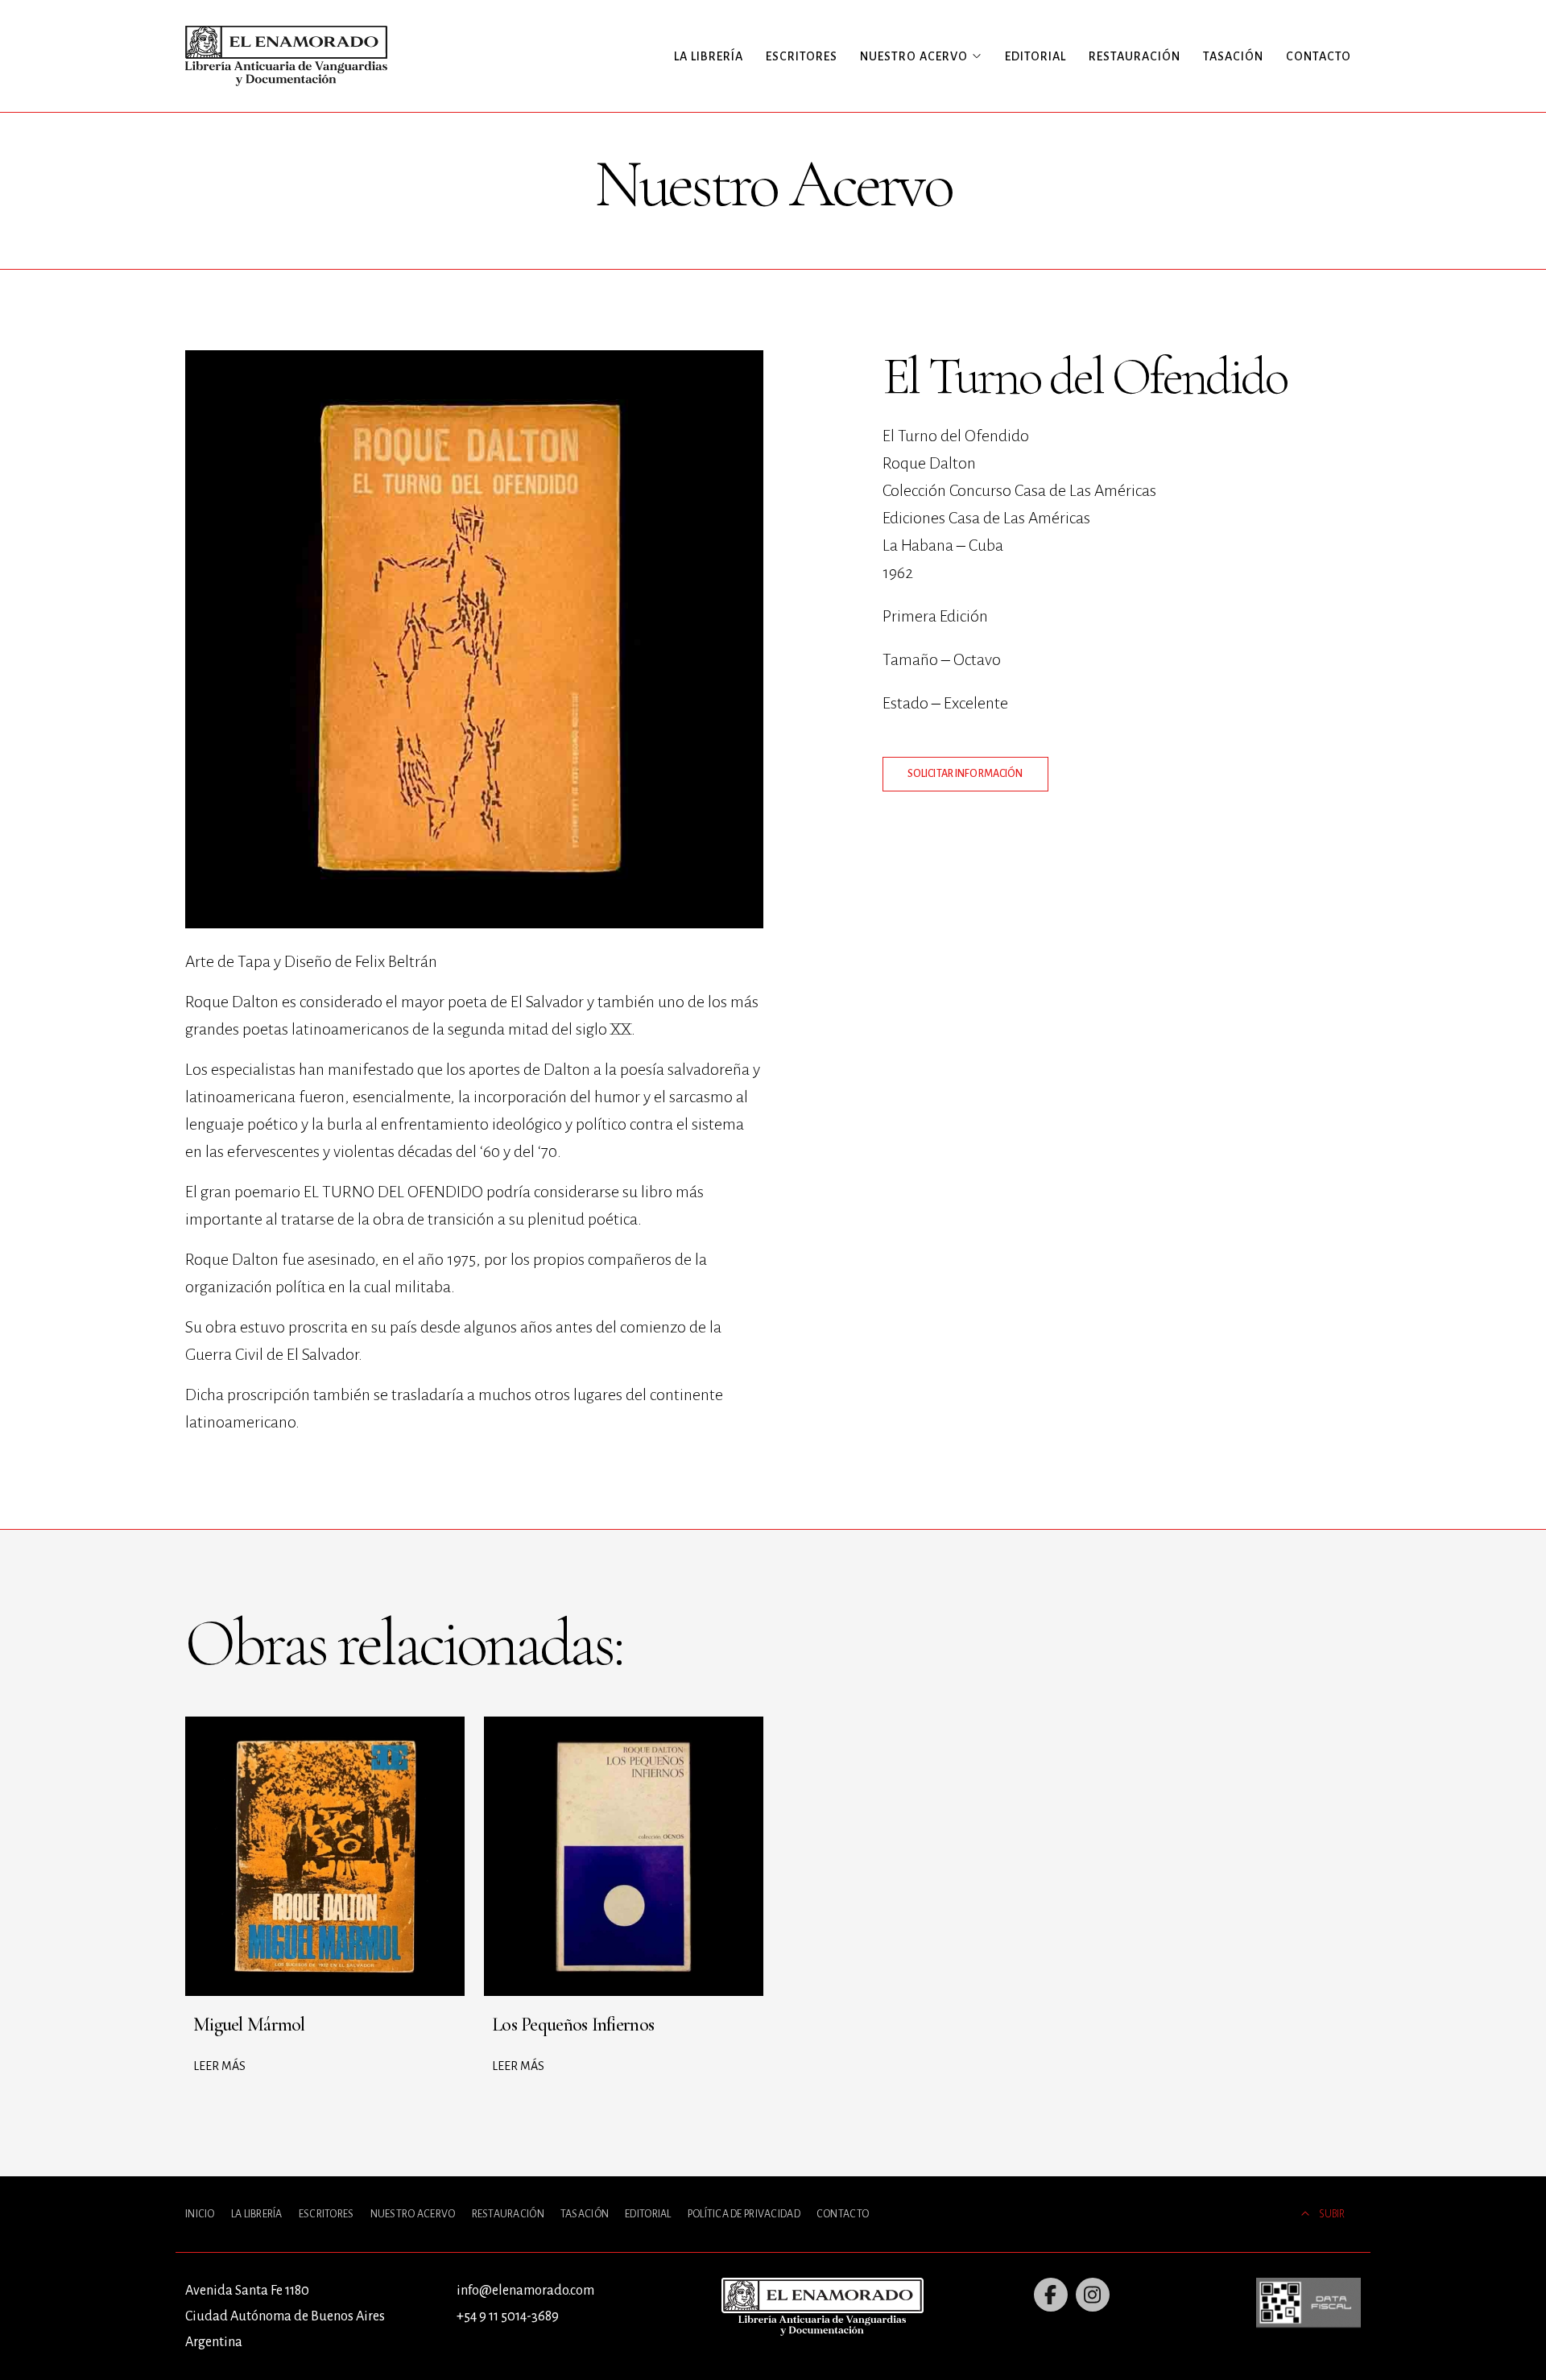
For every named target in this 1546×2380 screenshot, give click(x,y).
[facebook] (1051, 2295)
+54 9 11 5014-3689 (508, 2316)
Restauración (1135, 56)
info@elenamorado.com (525, 2291)
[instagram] (1093, 2295)
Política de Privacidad (744, 2214)
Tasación (1233, 56)
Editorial (1035, 56)
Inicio (200, 2214)
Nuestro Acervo (413, 2214)
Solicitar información (965, 774)
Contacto (1319, 56)
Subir (1332, 2214)
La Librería (709, 56)
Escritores (802, 56)
